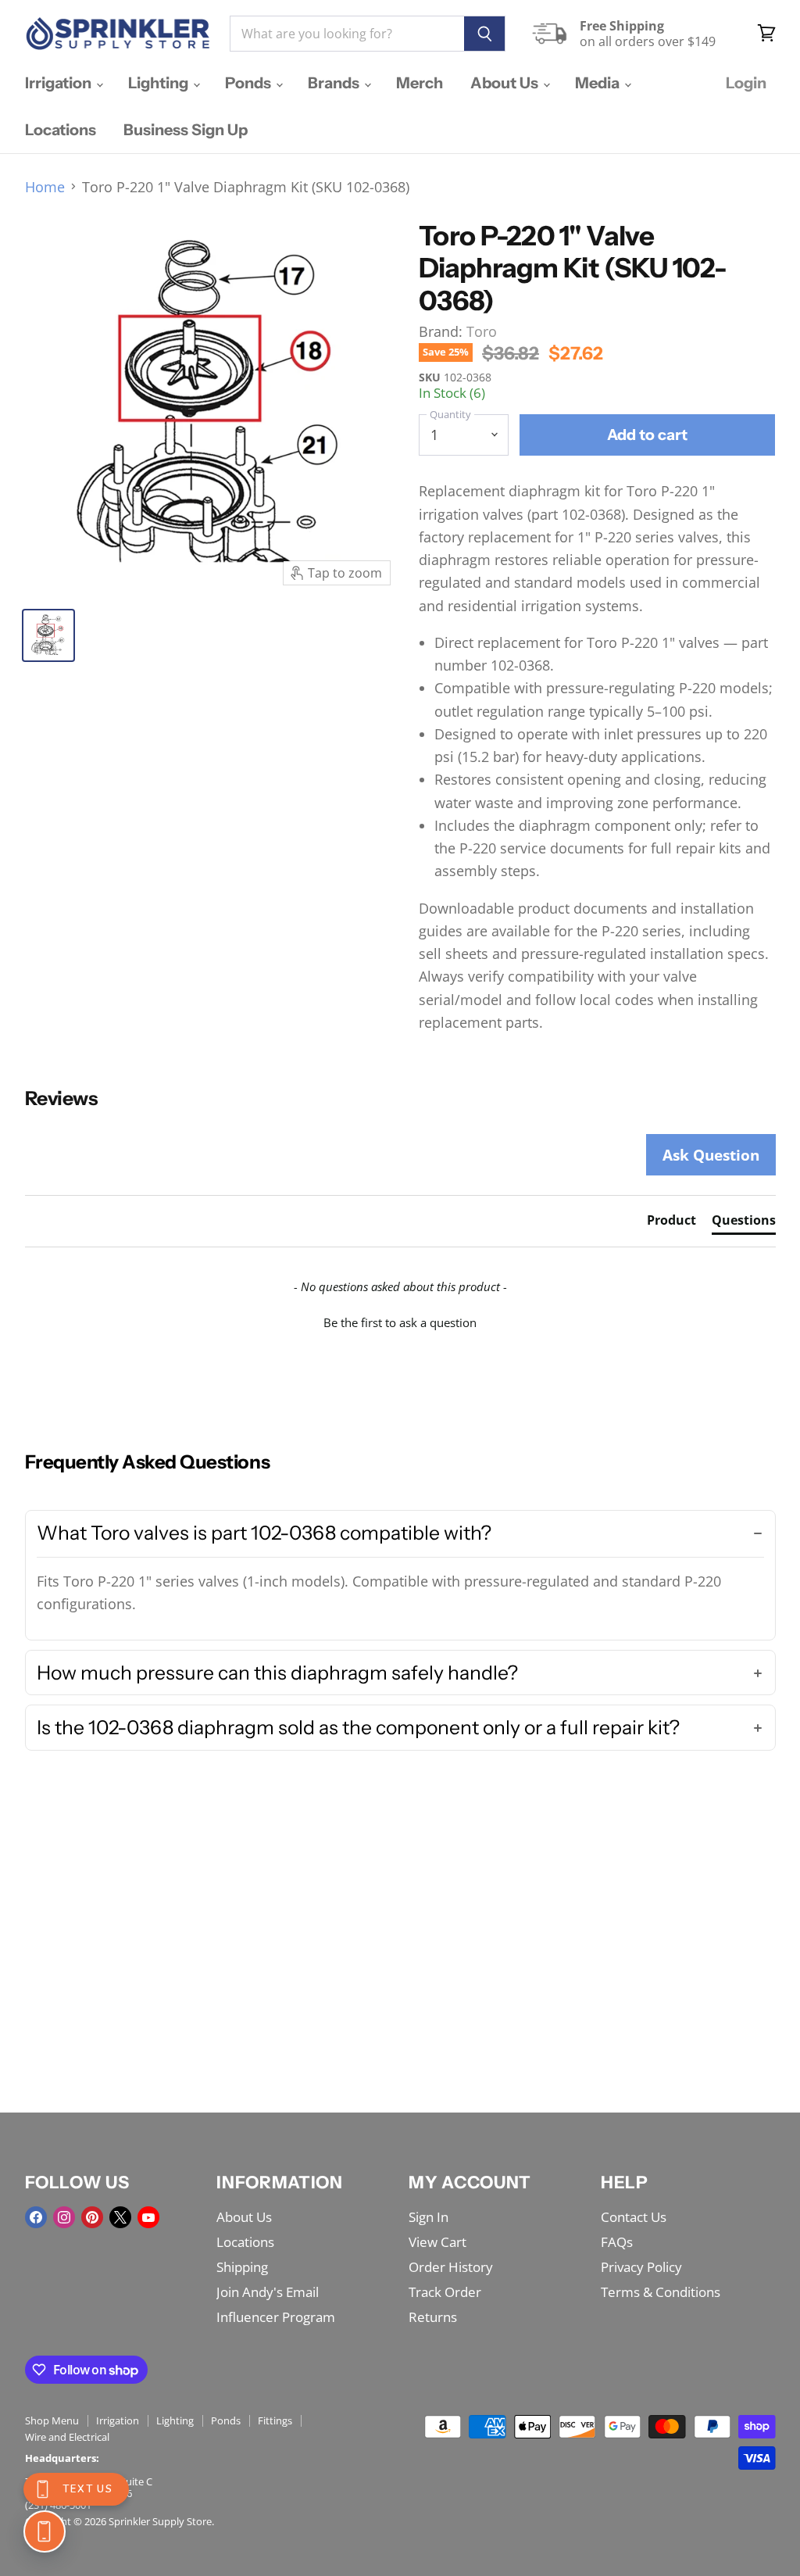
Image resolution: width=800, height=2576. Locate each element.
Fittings (275, 2420)
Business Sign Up (186, 130)
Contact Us (634, 2217)
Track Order (445, 2292)
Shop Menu (52, 2420)
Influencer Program (276, 2317)
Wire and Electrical (67, 2437)
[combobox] (347, 34)
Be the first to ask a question (400, 1322)
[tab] (671, 1223)
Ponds (250, 83)
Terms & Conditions (661, 2292)
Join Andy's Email (268, 2292)
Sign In (429, 2217)
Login (746, 83)
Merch (420, 83)
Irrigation (60, 83)
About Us (506, 83)
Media (599, 83)
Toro (482, 331)
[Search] (485, 34)
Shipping (242, 2267)
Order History (451, 2267)
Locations (61, 130)
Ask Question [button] (711, 1155)
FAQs (617, 2242)
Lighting (160, 83)
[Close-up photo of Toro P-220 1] (48, 635)
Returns (433, 2317)
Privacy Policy (641, 2267)
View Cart (437, 2242)
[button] (400, 1321)
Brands (335, 83)
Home (45, 187)
